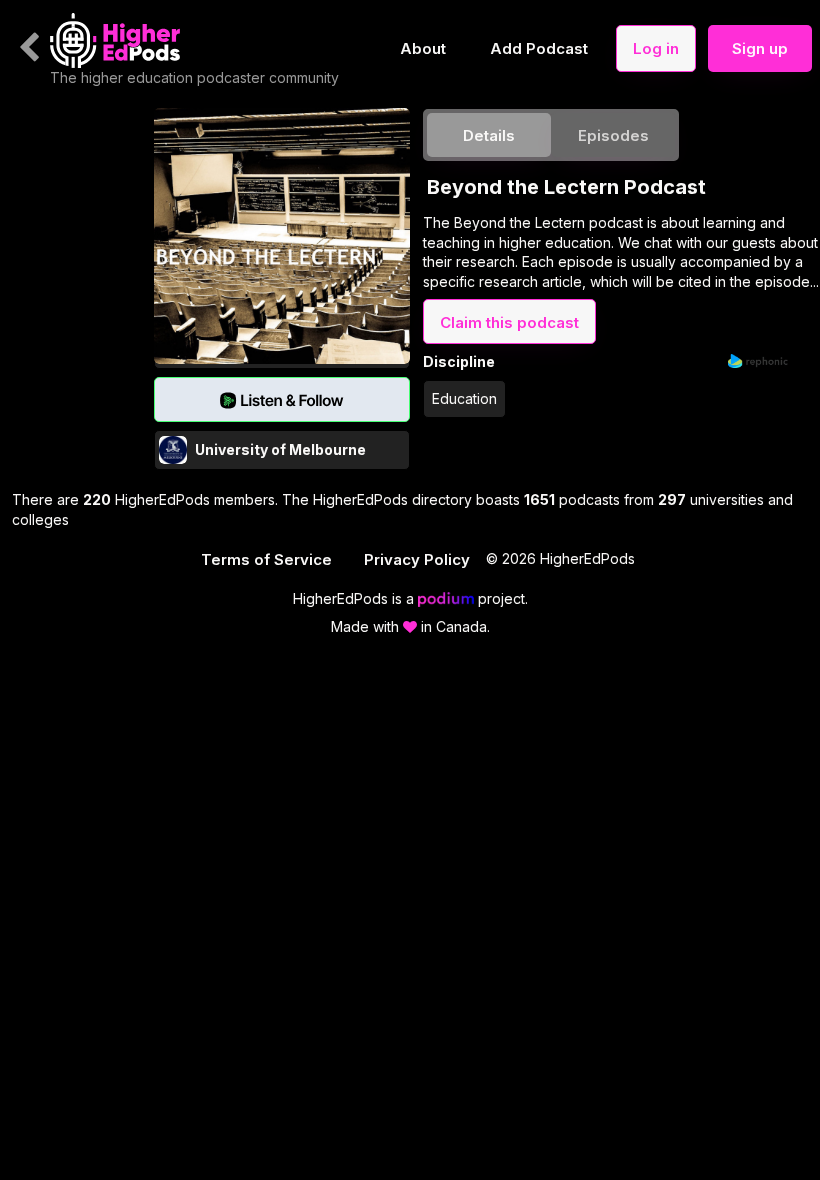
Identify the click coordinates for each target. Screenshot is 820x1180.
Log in (656, 48)
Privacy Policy (417, 559)
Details (489, 135)
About (423, 48)
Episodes (613, 135)
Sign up (760, 48)
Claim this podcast (509, 322)
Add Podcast (539, 48)
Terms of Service (266, 559)
